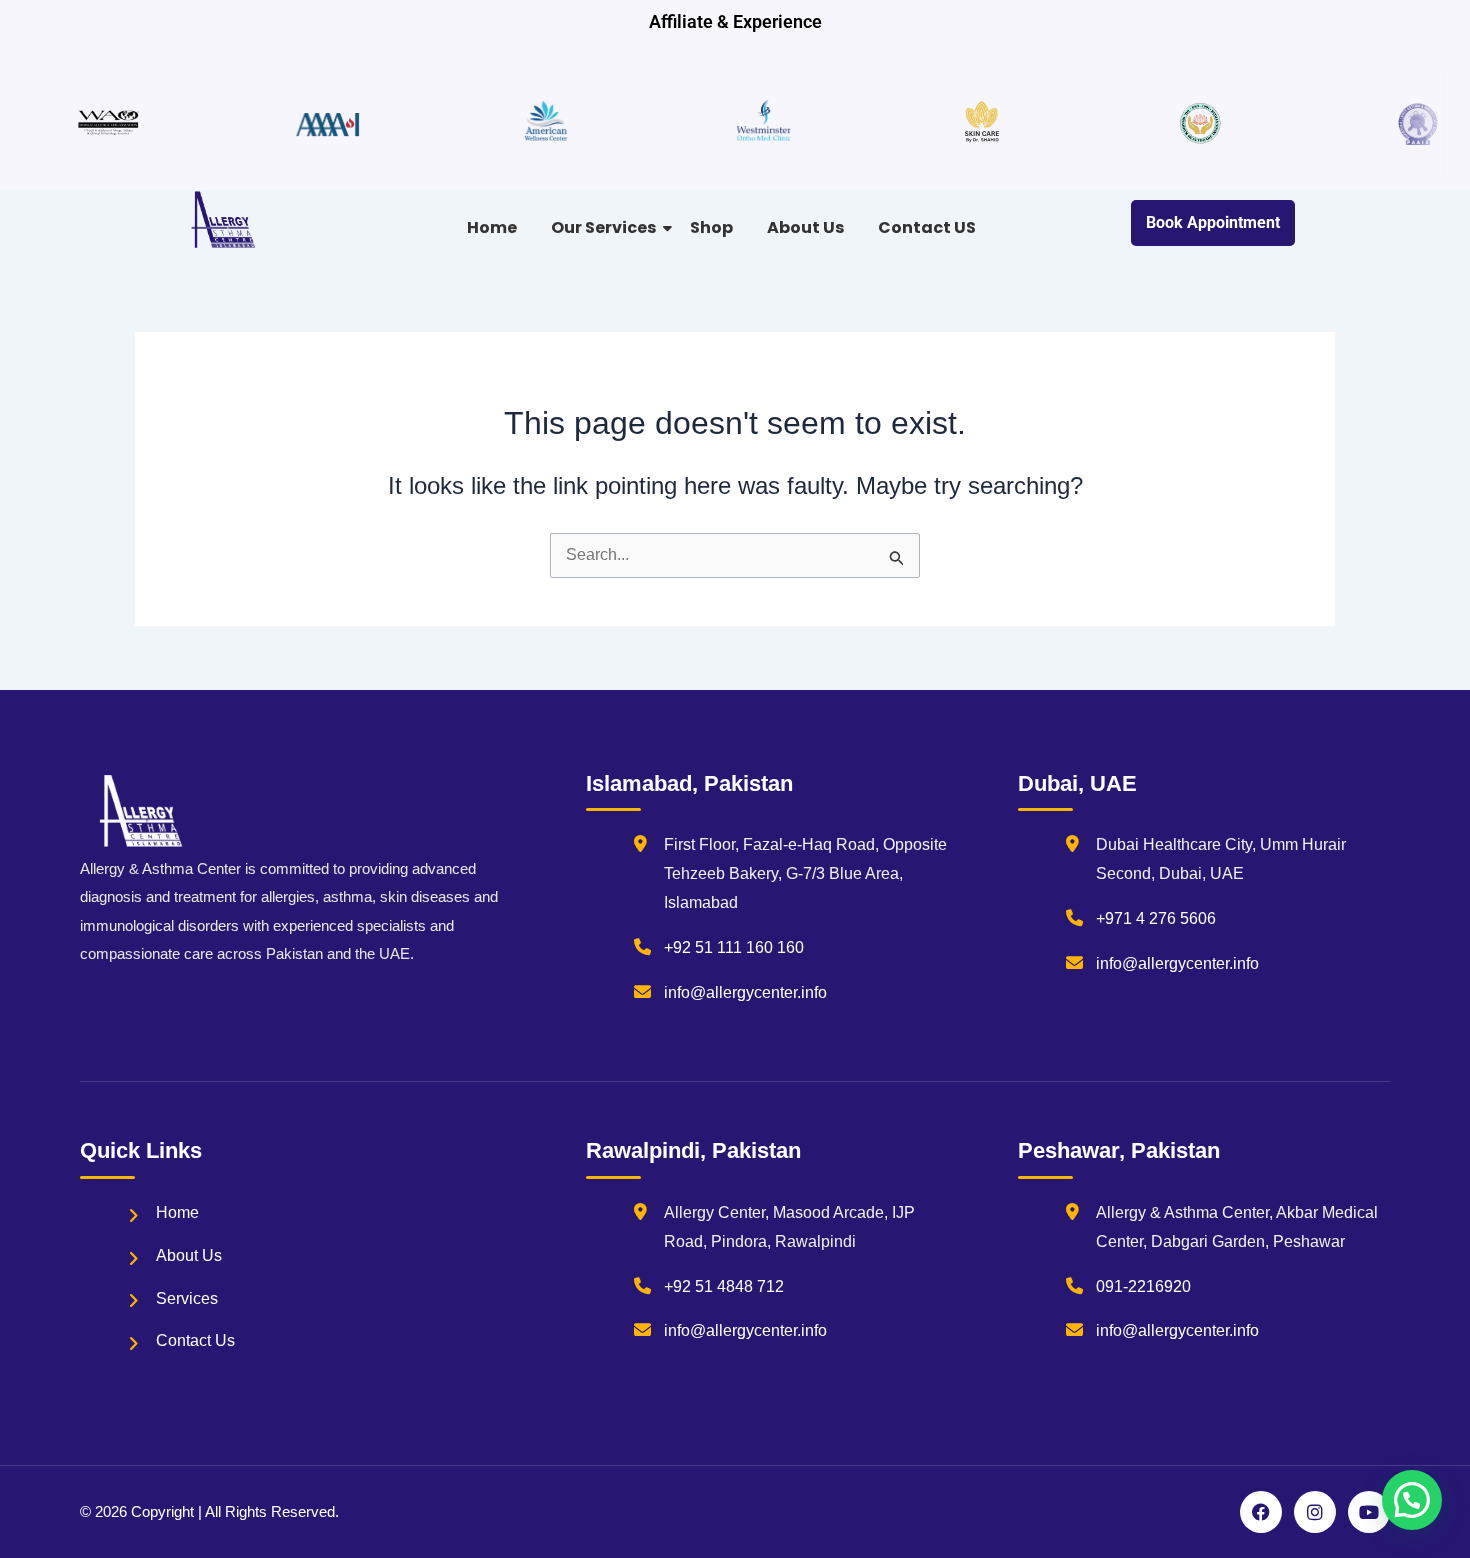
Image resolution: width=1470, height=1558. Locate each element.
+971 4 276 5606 (1156, 918)
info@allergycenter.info (745, 992)
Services (187, 1298)
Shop (711, 227)
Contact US (927, 227)
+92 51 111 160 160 (734, 947)
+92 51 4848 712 (724, 1286)
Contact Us (195, 1340)
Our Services (603, 227)
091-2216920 (1143, 1286)
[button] (1412, 1500)
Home (492, 227)
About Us (805, 227)
